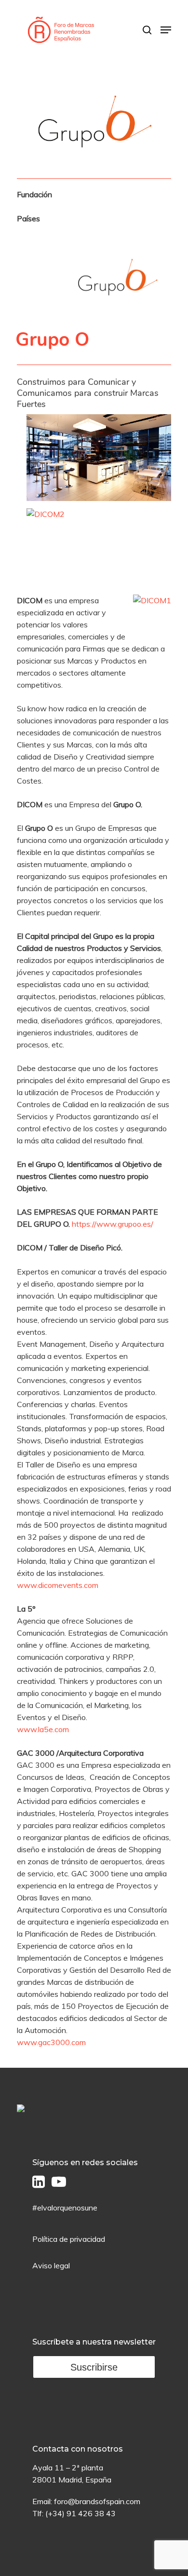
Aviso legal (51, 2265)
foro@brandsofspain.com (97, 2501)
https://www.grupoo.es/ (113, 1224)
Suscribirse (94, 2367)
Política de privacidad (69, 2239)
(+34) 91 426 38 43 (81, 2513)
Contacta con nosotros (78, 2449)
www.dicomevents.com (58, 1585)
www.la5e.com (43, 1729)
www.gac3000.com (51, 2042)
